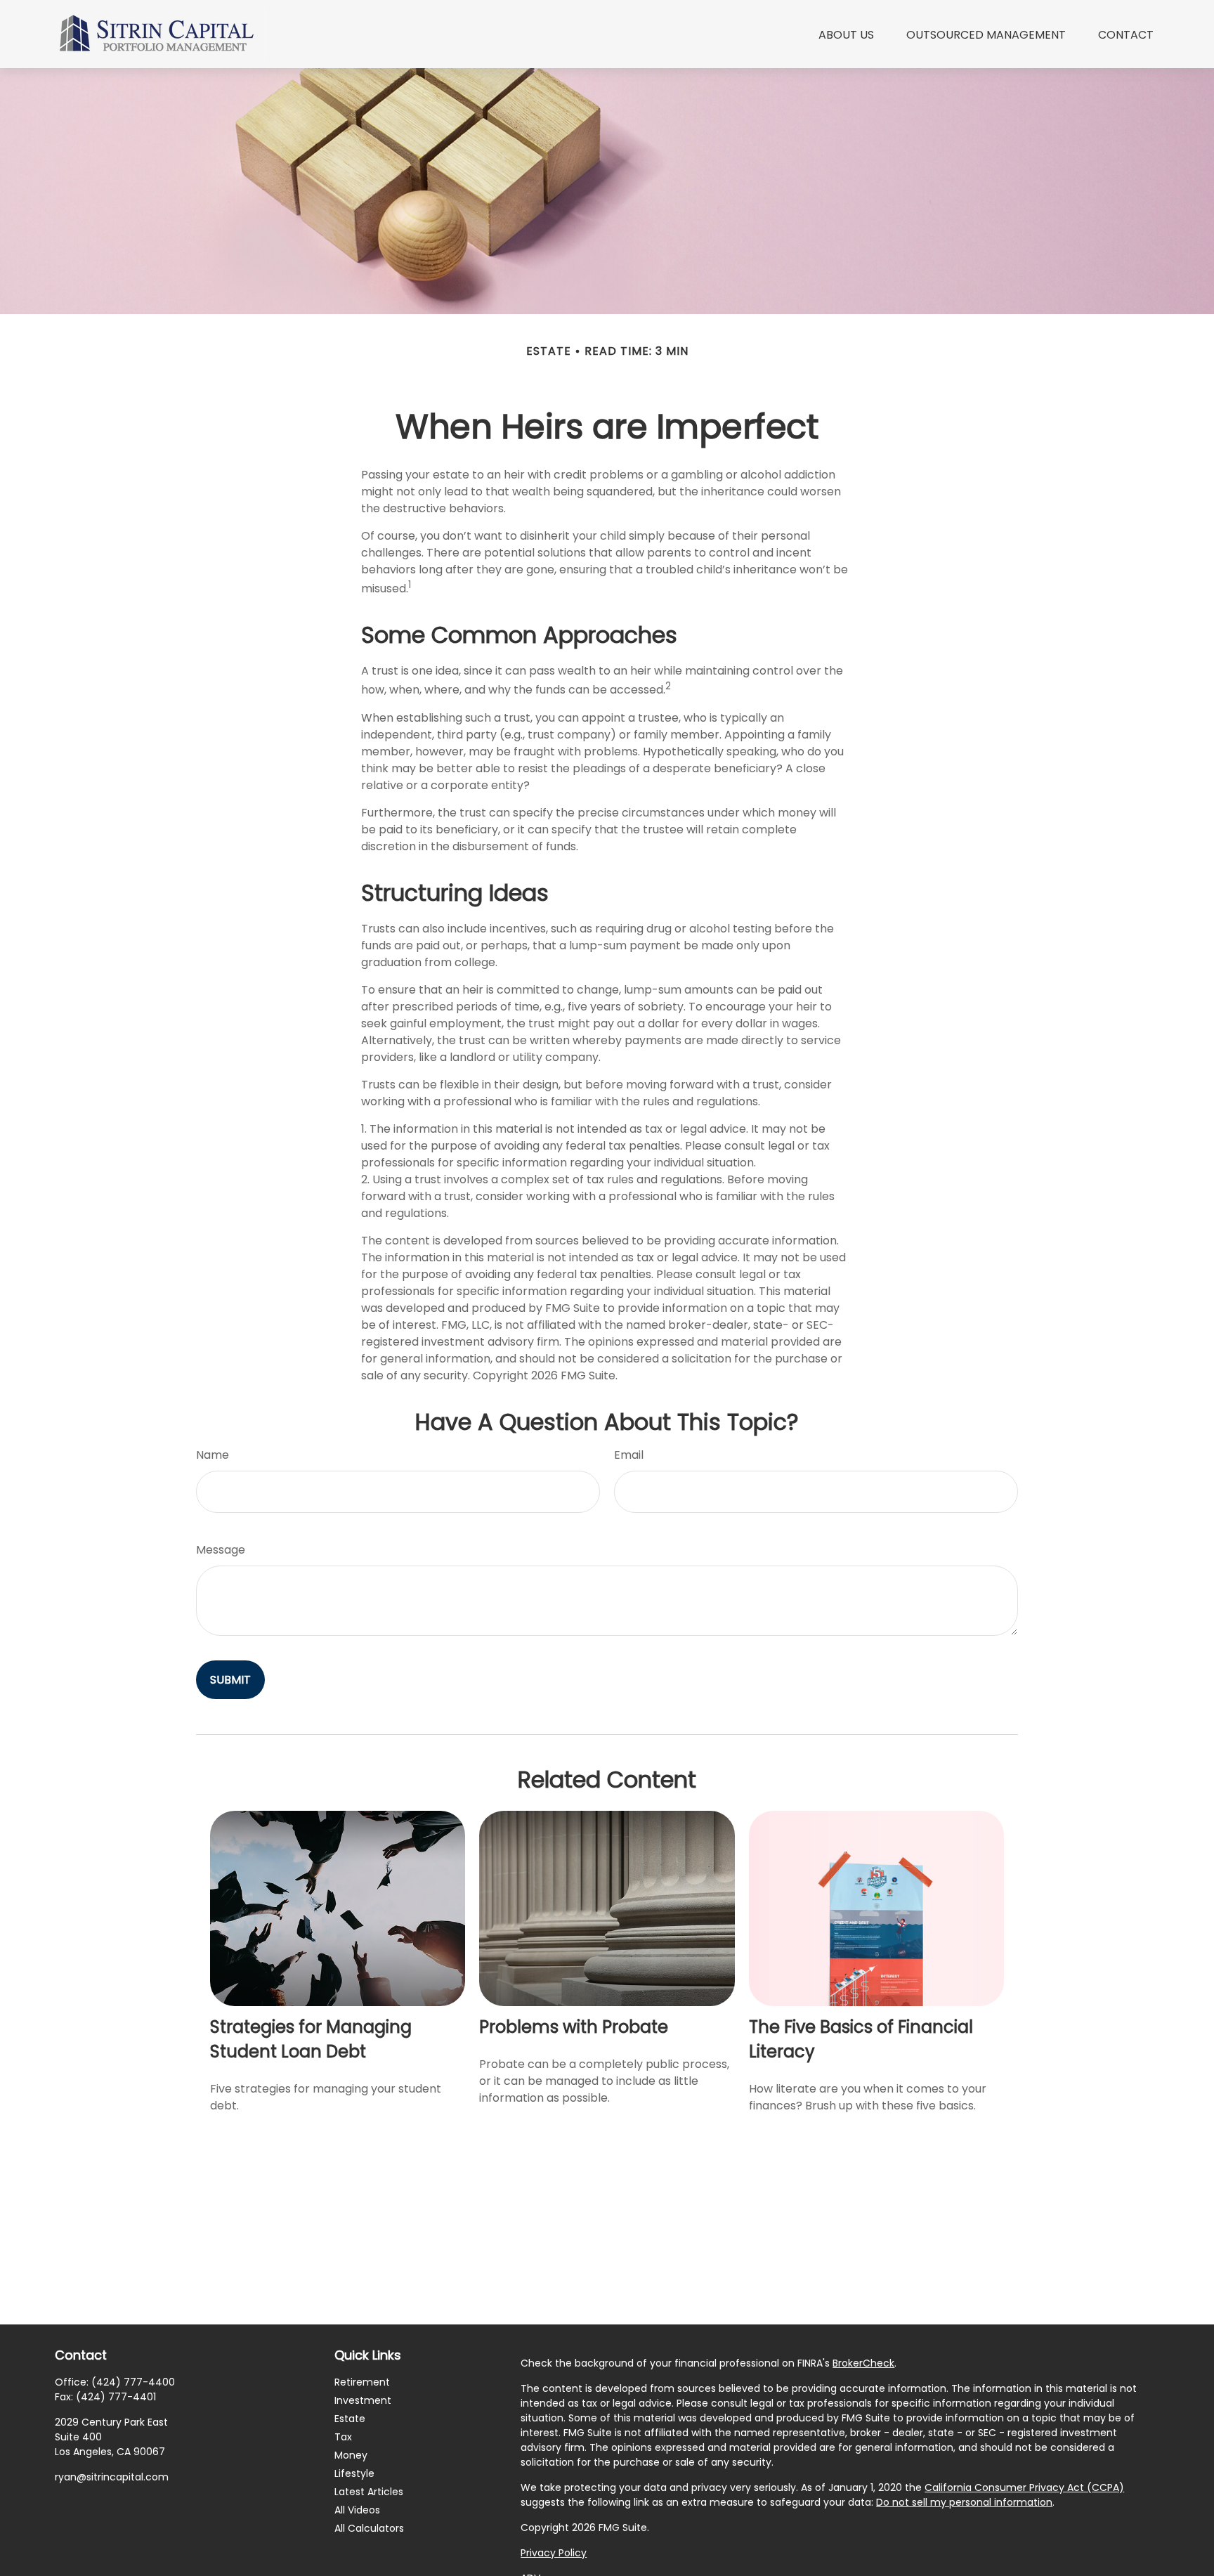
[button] (846, 34)
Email (629, 1455)
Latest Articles (369, 2492)
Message (221, 1550)
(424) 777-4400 (133, 2382)
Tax (343, 2437)
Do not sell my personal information (964, 2502)
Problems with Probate (574, 2027)
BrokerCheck (863, 2363)
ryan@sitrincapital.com (112, 2477)
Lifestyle (354, 2473)
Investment (363, 2400)
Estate (350, 2419)
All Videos (357, 2510)
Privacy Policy (554, 2553)
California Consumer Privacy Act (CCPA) (1024, 2487)
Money (351, 2455)
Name (213, 1455)
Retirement (362, 2382)
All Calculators (369, 2528)
